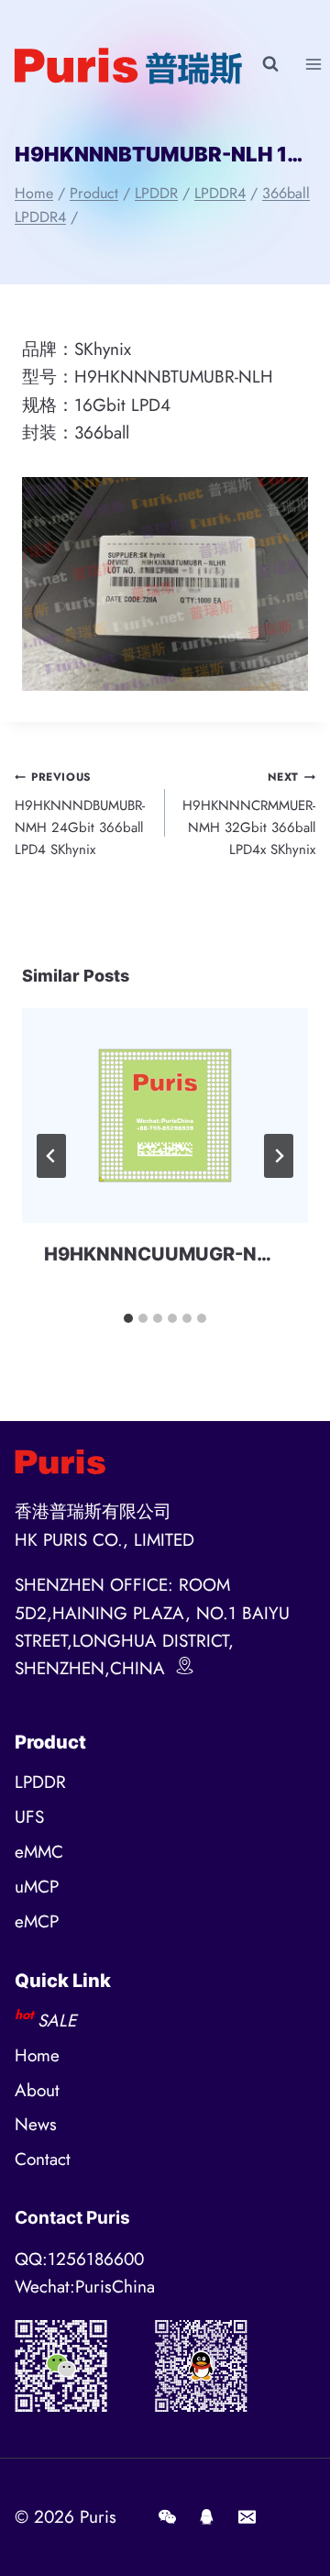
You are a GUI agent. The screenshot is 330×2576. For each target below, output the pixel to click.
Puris (98, 2517)
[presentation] (165, 1116)
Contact (43, 2159)
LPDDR (40, 1782)
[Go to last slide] (51, 1156)
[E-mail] (247, 2517)
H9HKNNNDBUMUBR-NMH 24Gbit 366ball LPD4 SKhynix (80, 814)
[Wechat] (167, 2517)
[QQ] (207, 2517)
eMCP (37, 1921)
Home (37, 2055)
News (36, 2124)
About (37, 2090)
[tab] (128, 1318)
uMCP (37, 1887)
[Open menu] (313, 64)
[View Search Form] (270, 64)
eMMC (39, 1852)
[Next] (279, 1156)
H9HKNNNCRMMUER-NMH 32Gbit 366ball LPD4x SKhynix (249, 814)
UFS (29, 1817)
